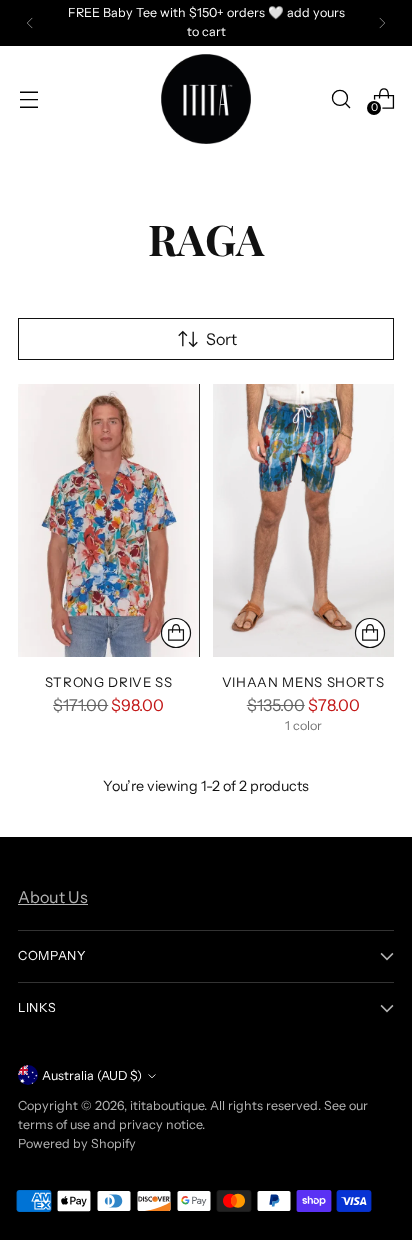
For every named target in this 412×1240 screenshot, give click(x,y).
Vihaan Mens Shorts (303, 682)
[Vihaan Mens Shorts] (304, 520)
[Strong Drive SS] (109, 520)
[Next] (382, 23)
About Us (53, 897)
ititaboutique (167, 1105)
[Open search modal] (340, 98)
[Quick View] (176, 633)
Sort (221, 339)
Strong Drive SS (109, 682)
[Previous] (30, 23)
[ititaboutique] (206, 99)
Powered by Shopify (77, 1143)
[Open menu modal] (28, 98)
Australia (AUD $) (92, 1075)
